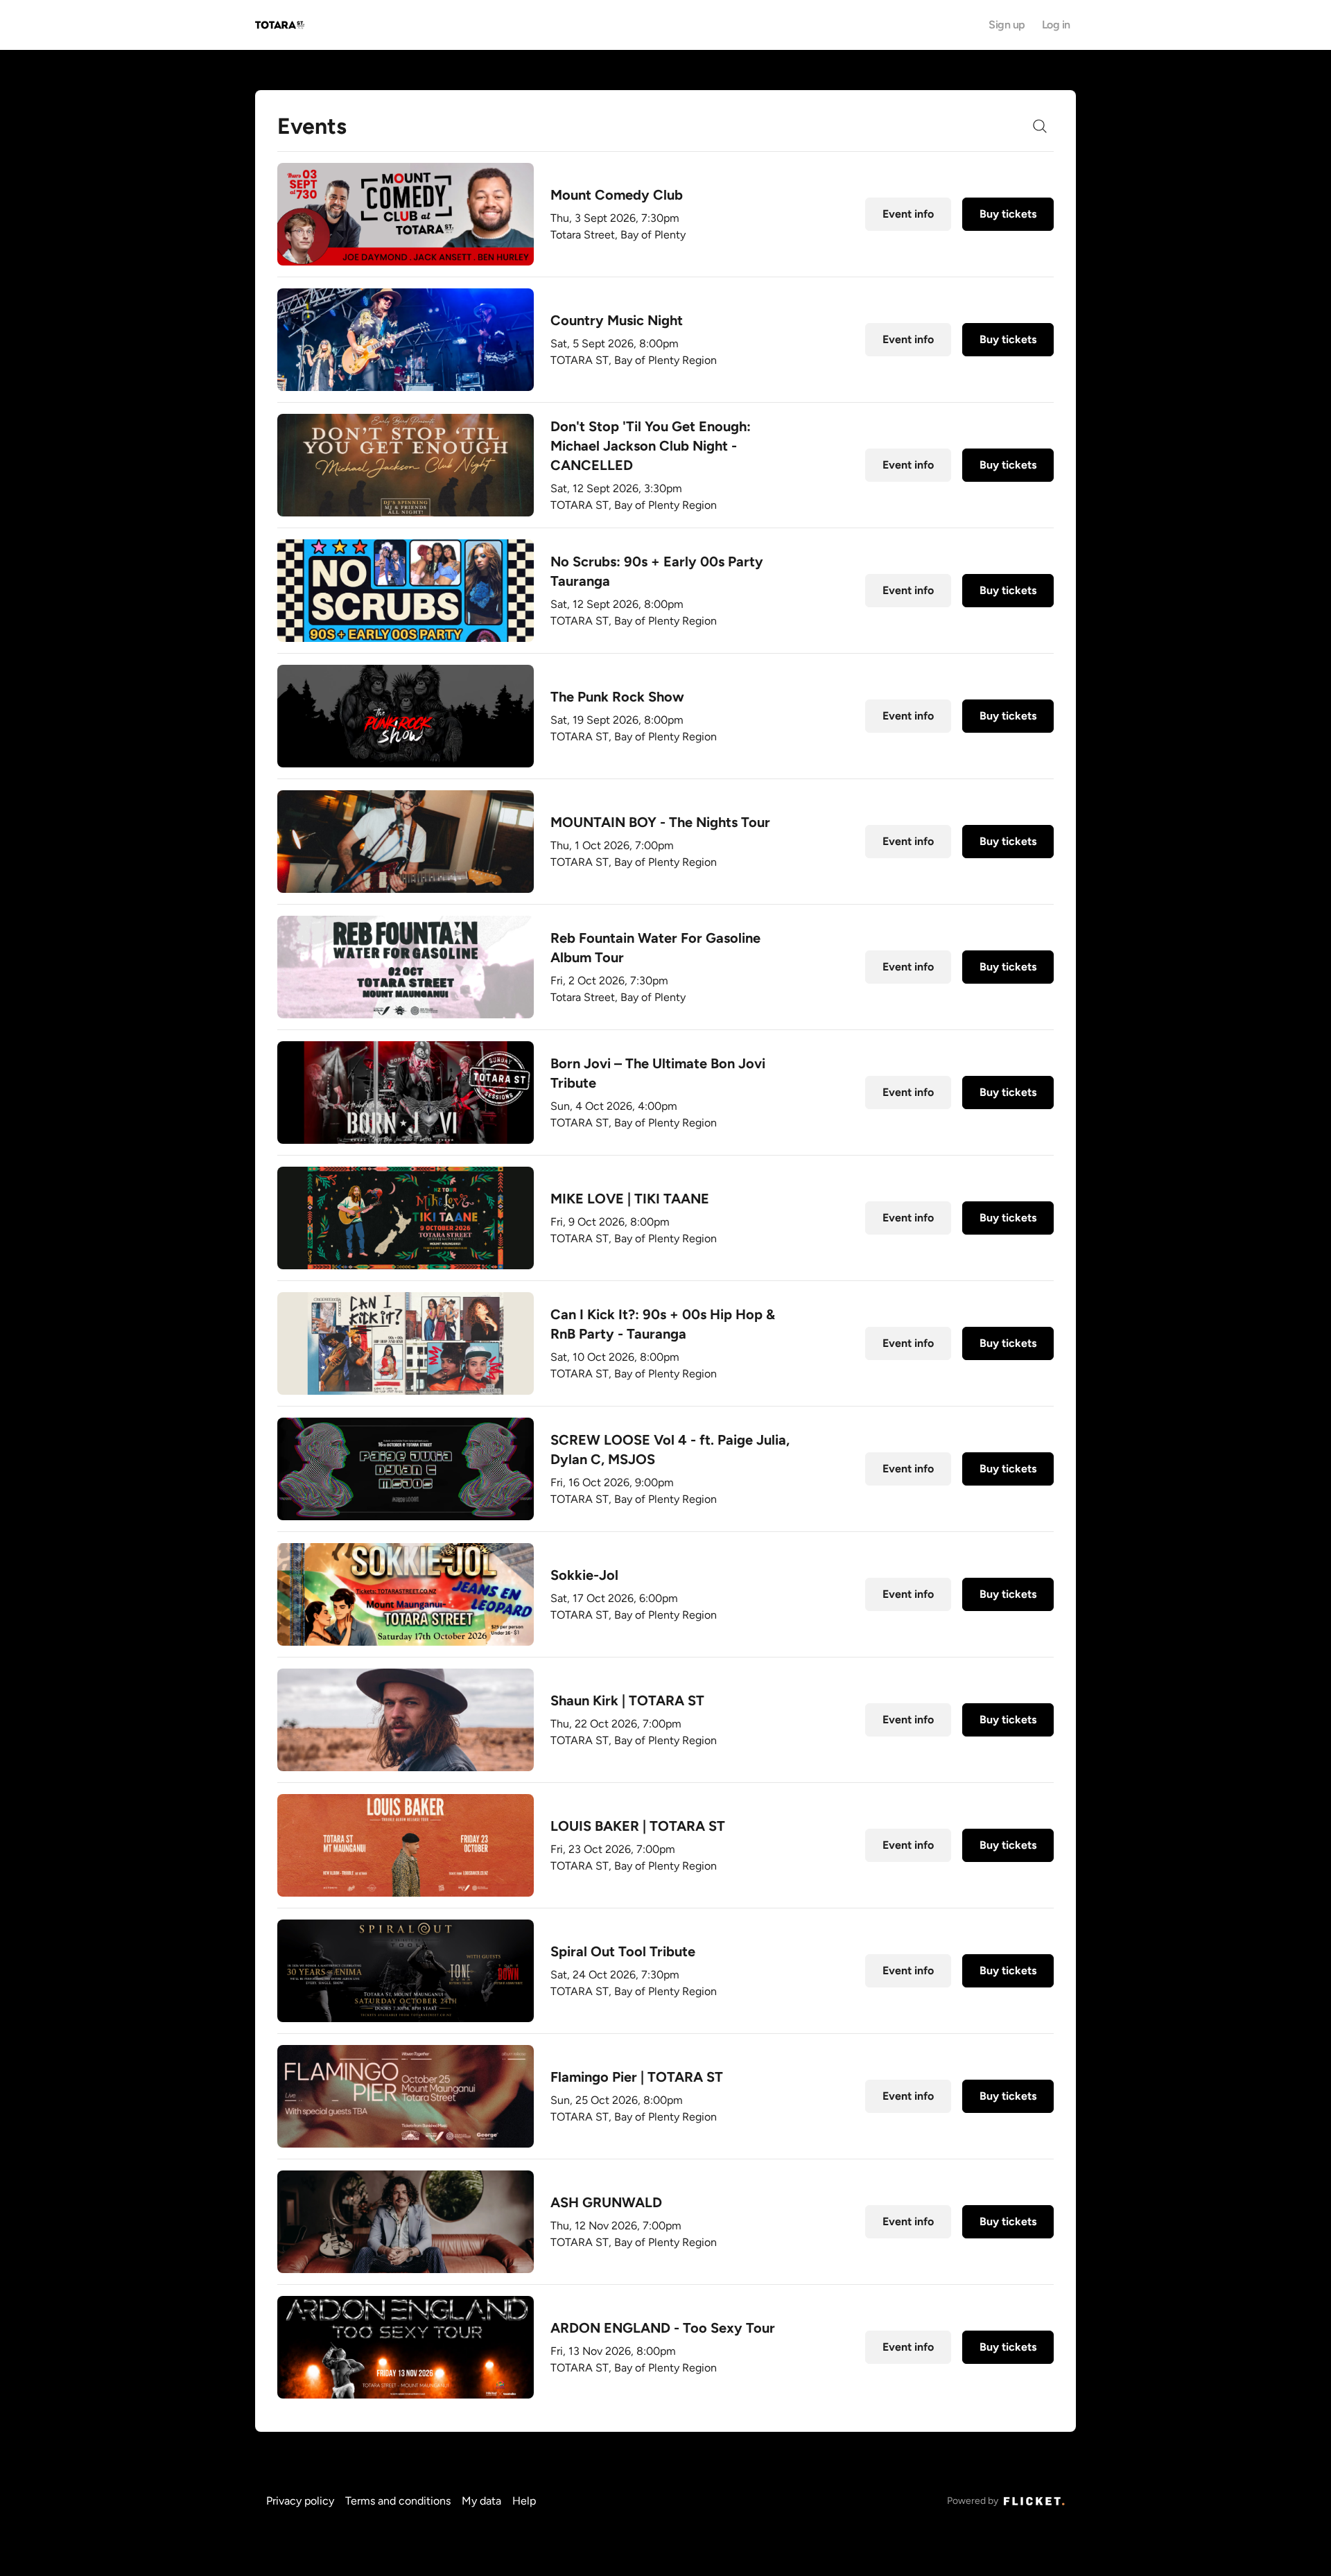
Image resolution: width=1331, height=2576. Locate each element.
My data (481, 2501)
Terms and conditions (398, 2501)
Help (524, 2501)
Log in (1056, 25)
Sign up (1007, 25)
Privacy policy (300, 2501)
